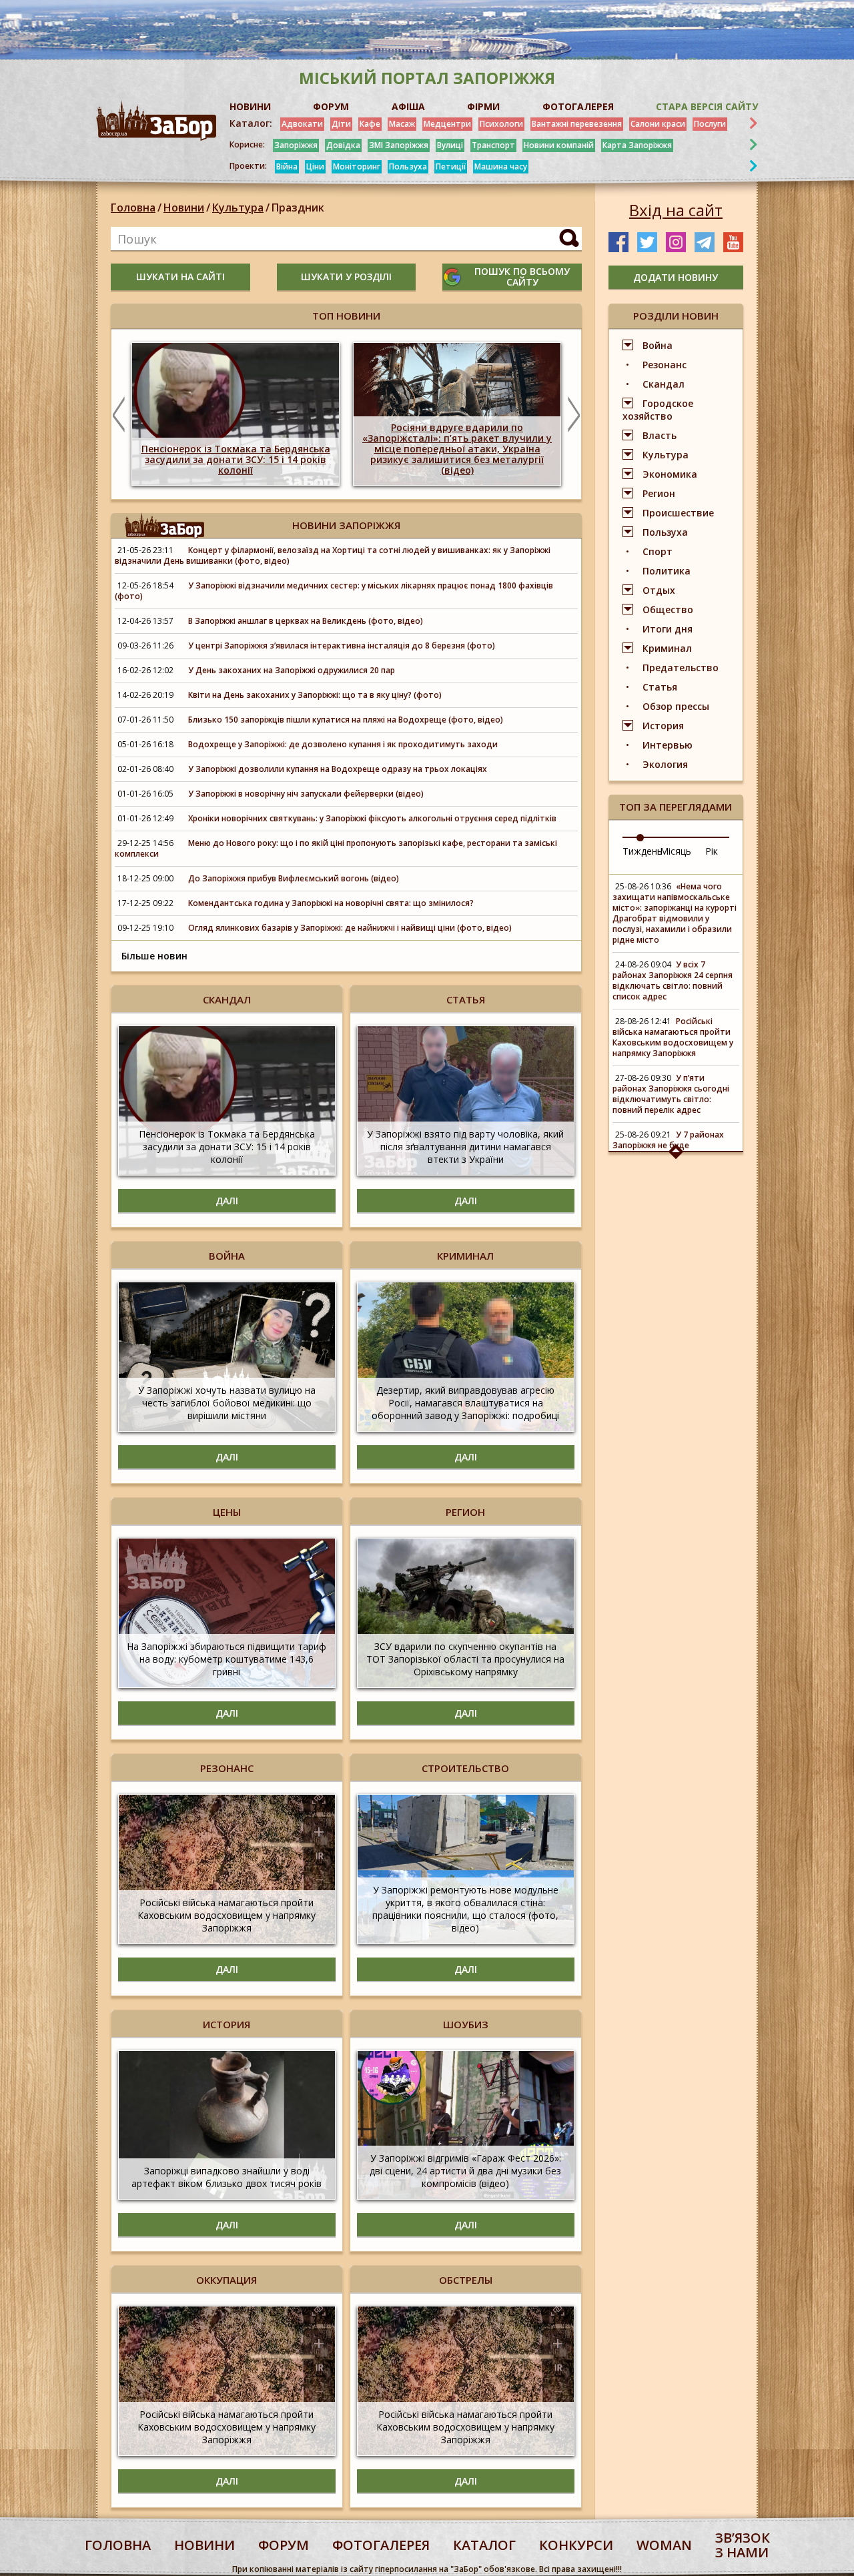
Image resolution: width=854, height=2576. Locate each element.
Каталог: (251, 123)
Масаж (402, 124)
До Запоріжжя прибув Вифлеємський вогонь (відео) (294, 878)
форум (284, 2545)
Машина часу (501, 166)
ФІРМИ (483, 106)
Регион (659, 493)
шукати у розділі (346, 277)
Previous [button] (119, 414)
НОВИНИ (250, 106)
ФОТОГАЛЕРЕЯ (578, 106)
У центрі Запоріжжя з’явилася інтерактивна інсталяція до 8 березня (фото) (342, 646)
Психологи (501, 124)
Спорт (658, 551)
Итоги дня (668, 629)
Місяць (676, 851)
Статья (660, 687)
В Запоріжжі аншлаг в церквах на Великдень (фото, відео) (307, 621)
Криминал (667, 648)
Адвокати (302, 124)
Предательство (681, 668)
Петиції (451, 166)
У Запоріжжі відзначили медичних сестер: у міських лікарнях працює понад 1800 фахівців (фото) (334, 591)
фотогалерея (381, 2545)
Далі (227, 1201)
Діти (341, 124)
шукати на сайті (180, 277)
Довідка (343, 145)
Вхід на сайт (676, 210)
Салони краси (658, 124)
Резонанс (665, 365)
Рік (712, 851)
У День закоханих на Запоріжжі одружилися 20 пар (292, 670)
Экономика (670, 474)
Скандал (664, 384)
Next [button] (574, 414)
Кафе (370, 124)
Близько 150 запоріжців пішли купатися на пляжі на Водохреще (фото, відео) (346, 720)
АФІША (408, 106)
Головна (133, 207)
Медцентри (447, 124)
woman (664, 2545)
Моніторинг (357, 166)
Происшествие (678, 513)
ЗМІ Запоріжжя (399, 145)
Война (658, 345)
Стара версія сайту (707, 106)
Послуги (710, 124)
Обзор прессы (676, 706)
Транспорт (493, 145)
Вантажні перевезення (577, 124)
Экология (665, 764)
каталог (484, 2545)
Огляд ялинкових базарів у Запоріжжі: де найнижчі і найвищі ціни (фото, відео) (350, 928)
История (663, 726)
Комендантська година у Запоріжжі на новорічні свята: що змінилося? (331, 903)
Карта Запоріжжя (637, 145)
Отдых (659, 590)
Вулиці (450, 145)
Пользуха (408, 166)
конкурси (576, 2545)
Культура (238, 207)
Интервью (668, 745)
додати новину (676, 277)
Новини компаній (559, 145)
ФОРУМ (331, 106)
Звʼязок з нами (743, 2545)
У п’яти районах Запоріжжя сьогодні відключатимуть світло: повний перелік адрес (671, 1094)
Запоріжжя (296, 145)
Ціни (315, 166)
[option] (236, 414)
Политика (667, 571)
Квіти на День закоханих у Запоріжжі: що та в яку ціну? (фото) (315, 695)
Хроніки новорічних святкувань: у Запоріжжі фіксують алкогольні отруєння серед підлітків (372, 818)
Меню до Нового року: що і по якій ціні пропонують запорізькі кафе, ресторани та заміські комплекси (336, 848)
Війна (287, 166)
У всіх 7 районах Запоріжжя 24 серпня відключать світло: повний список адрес (673, 980)
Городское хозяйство (658, 410)
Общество (668, 609)
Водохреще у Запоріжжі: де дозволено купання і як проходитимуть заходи (343, 744)
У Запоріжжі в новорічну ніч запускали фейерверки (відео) (306, 794)
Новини (184, 207)
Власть (660, 435)
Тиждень (643, 851)
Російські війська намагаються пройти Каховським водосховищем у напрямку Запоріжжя (673, 1037)
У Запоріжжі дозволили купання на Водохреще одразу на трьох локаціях (338, 769)
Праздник (298, 207)
